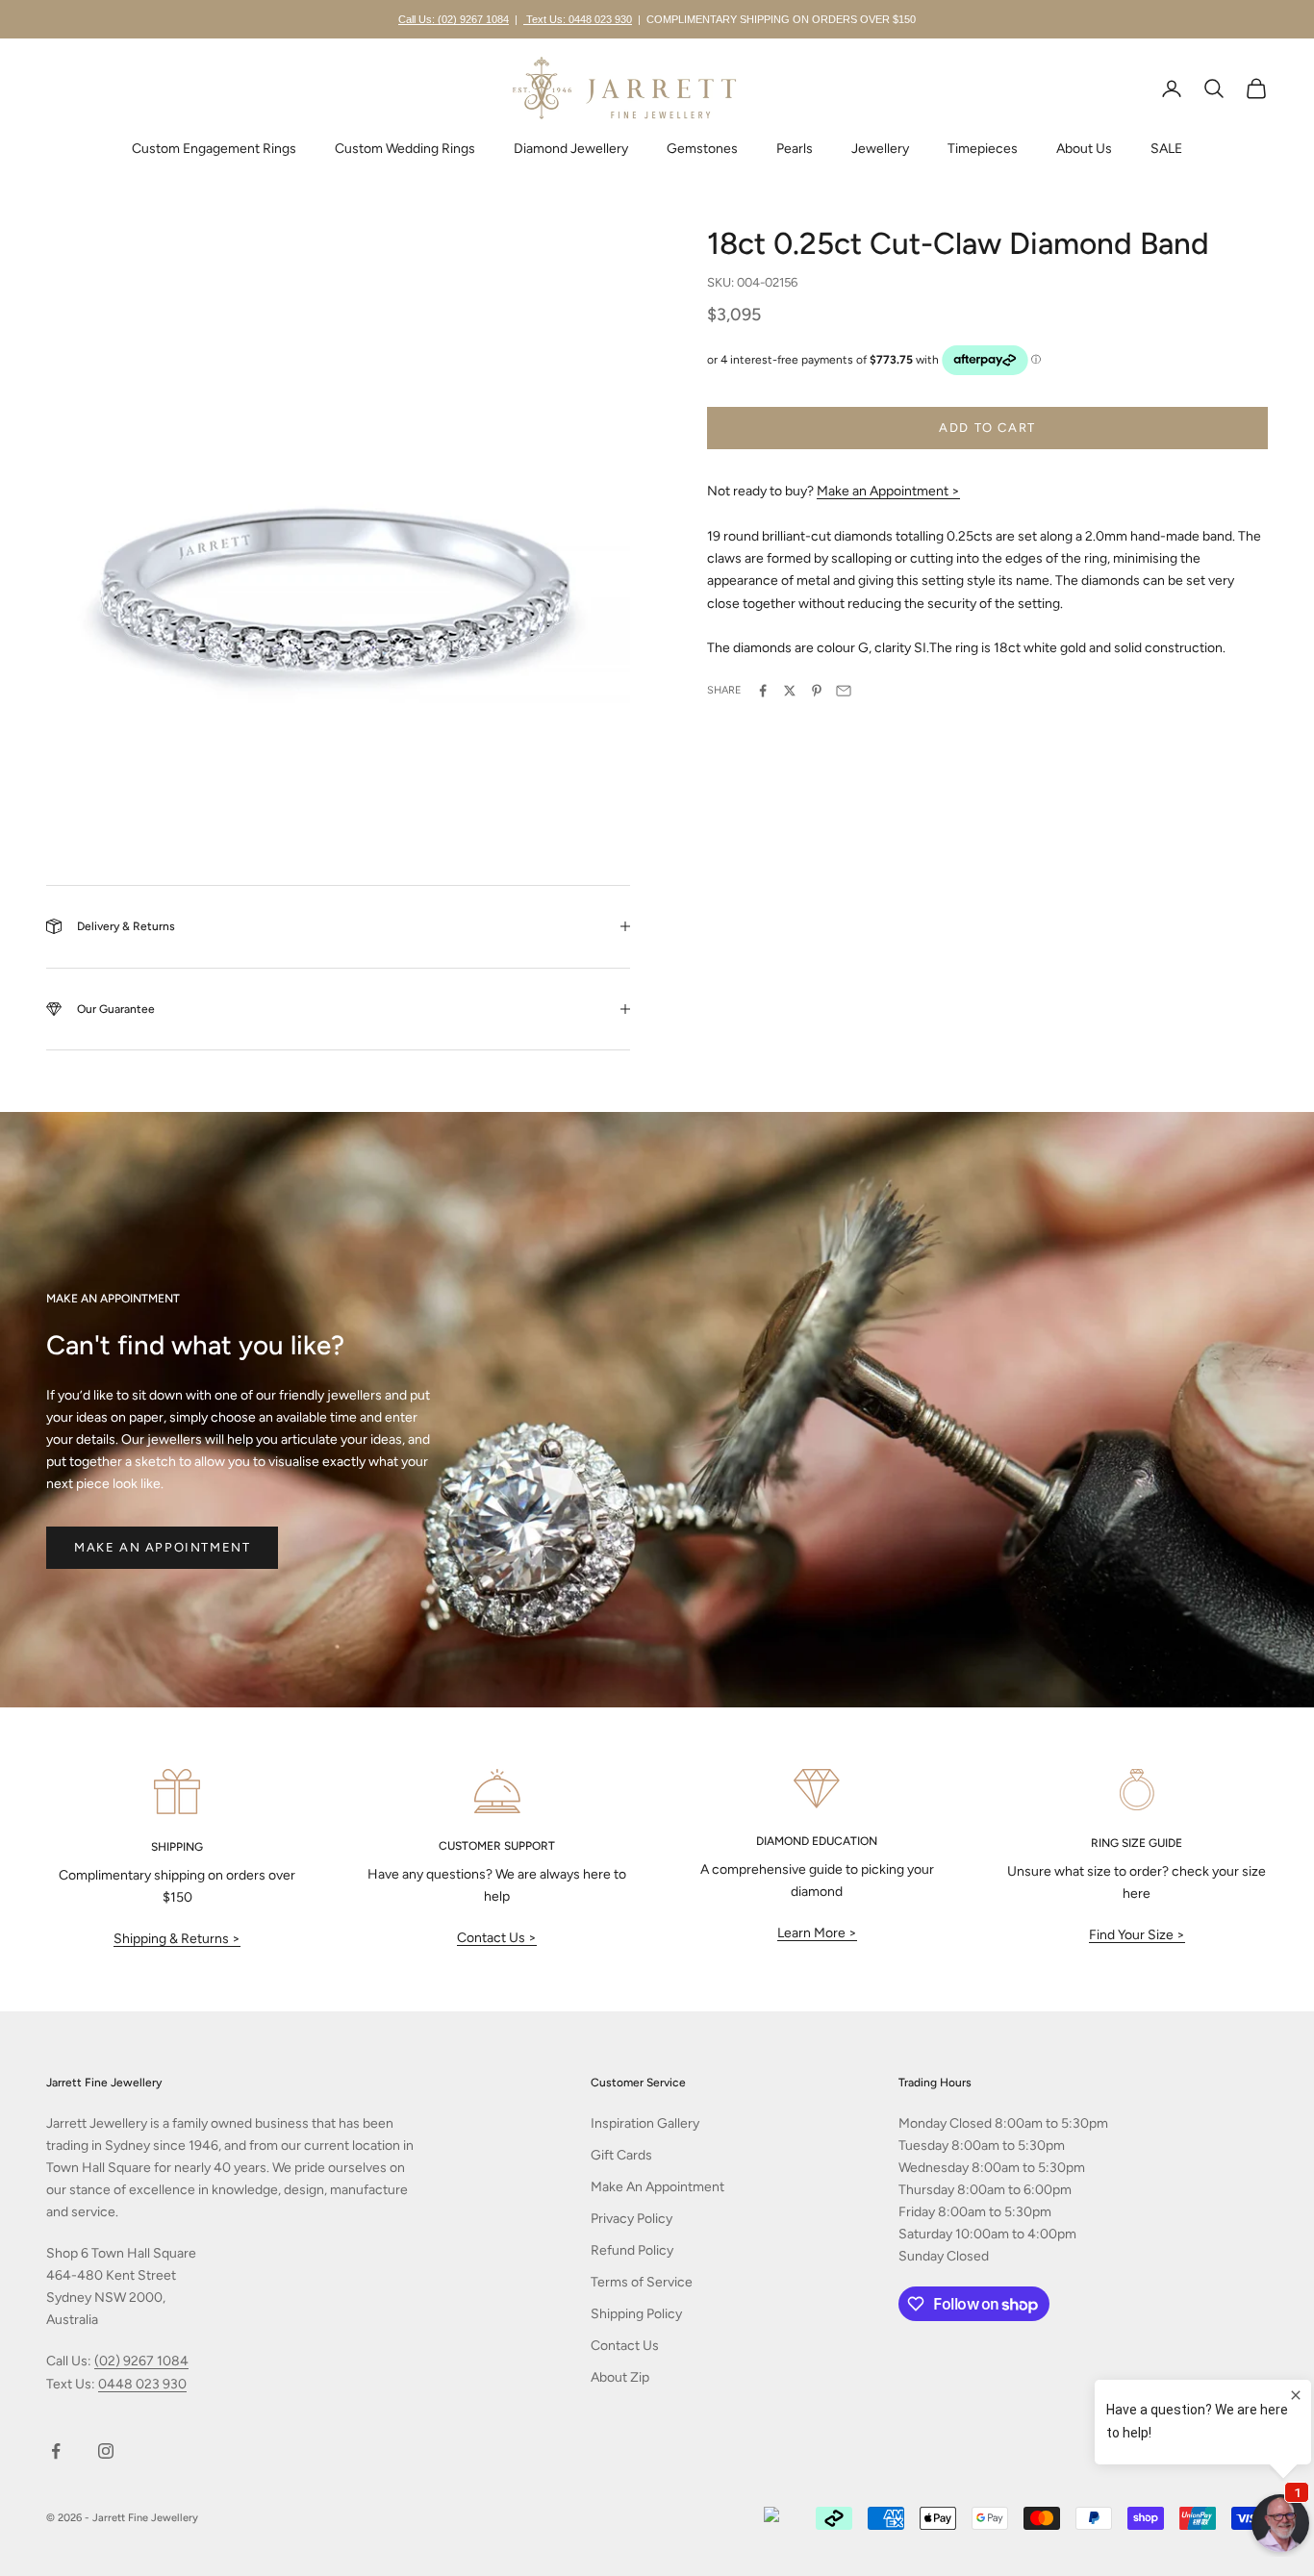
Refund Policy (632, 2250)
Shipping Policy (636, 2314)
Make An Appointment (657, 2187)
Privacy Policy (632, 2219)
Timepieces (983, 149)
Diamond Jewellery (571, 149)
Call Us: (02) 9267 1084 (454, 19)
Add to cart (987, 429)
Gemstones (702, 149)
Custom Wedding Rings (405, 149)
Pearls (795, 149)
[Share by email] (844, 691)
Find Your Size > (1137, 1935)
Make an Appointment (162, 1547)
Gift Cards (621, 2155)
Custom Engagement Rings (214, 149)
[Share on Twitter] (790, 691)
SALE (1166, 149)
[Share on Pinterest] (817, 691)
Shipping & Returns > (177, 1939)
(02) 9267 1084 (141, 2361)
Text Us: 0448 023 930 (578, 19)
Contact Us (625, 2346)
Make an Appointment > (888, 491)
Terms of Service (642, 2282)
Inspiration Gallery (645, 2123)
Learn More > (817, 1933)
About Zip (620, 2377)
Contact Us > (497, 1938)
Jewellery (880, 149)
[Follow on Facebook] (56, 2451)
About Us (1084, 149)
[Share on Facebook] (763, 691)
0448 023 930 (142, 2384)
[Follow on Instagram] (106, 2451)
